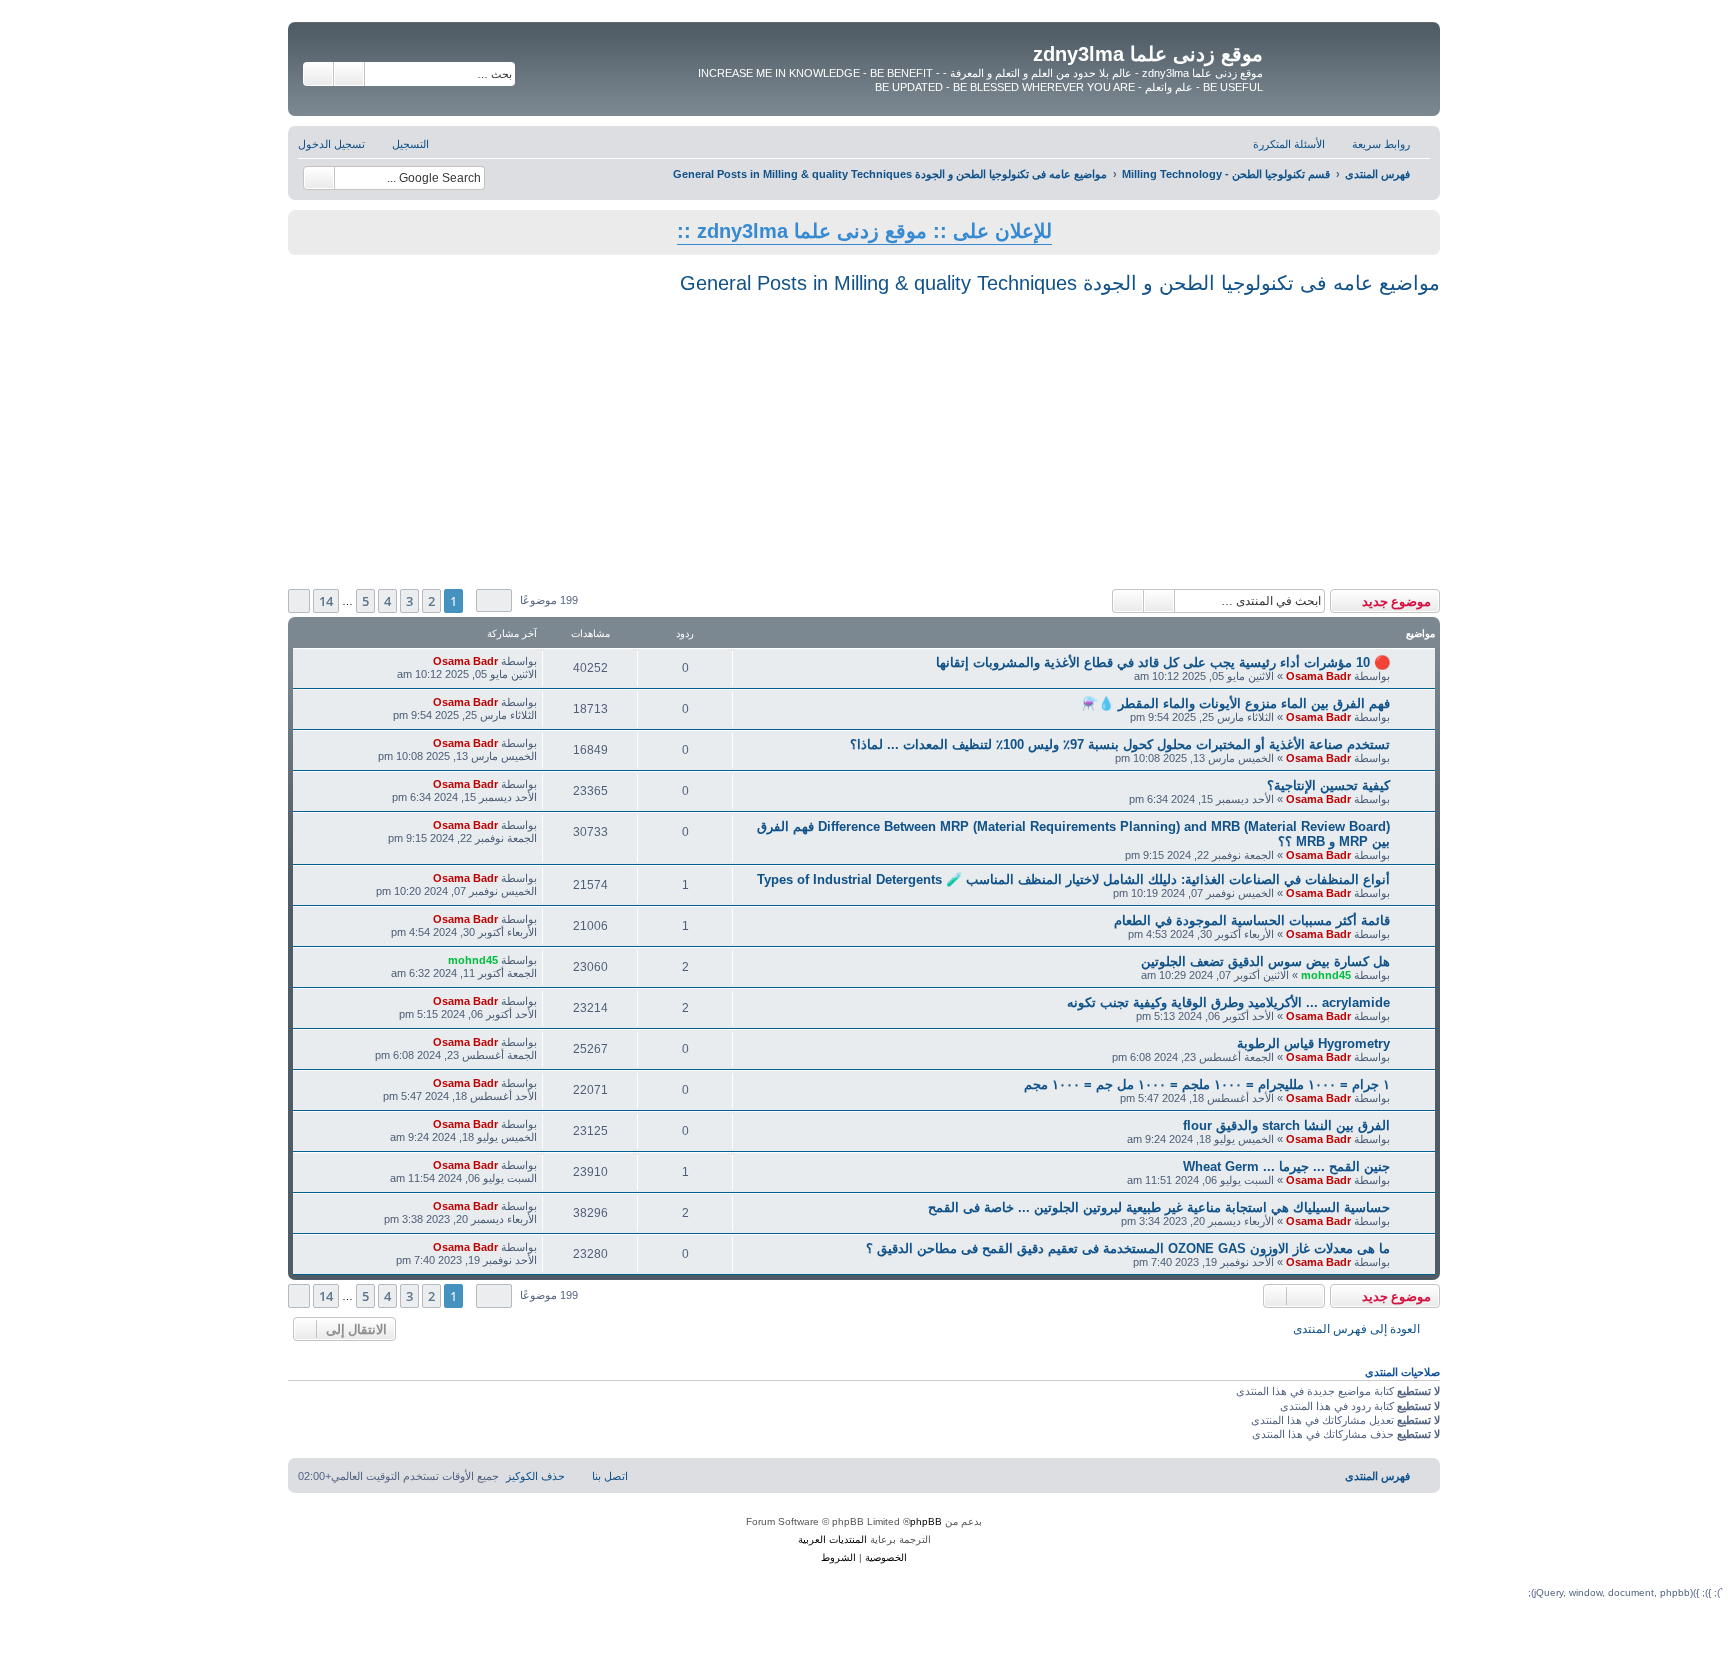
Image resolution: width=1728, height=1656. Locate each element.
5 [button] (365, 601)
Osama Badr (1318, 676)
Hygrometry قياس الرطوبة (1313, 1043)
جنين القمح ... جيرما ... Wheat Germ (1286, 1166)
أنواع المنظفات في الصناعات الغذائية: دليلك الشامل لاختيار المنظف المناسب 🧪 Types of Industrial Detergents (1073, 879)
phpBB (926, 1521)
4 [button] (387, 601)
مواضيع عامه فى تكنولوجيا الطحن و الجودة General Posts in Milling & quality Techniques (1060, 283)
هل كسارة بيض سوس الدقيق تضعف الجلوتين (1265, 961)
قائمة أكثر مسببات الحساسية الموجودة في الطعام (1252, 920)
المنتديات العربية (832, 1539)
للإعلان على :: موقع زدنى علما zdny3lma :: (864, 231)
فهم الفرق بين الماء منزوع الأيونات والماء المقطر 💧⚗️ (1236, 703)
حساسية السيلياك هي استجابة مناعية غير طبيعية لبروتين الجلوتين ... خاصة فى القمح (1159, 1207)
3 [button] (409, 601)
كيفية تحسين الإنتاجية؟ (1328, 785)
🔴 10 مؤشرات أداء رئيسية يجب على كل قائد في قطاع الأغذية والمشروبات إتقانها (1163, 662)
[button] (494, 600)
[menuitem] (1299, 144)
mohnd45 (1326, 975)
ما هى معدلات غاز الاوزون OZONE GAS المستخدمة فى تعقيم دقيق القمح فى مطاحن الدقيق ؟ (1128, 1248)
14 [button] (326, 601)
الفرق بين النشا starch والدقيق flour (1286, 1125)
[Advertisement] (864, 439)
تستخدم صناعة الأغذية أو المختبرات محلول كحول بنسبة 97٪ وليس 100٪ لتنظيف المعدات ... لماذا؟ (1120, 744)
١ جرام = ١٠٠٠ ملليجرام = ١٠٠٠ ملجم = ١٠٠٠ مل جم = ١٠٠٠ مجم (1207, 1084)
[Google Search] (319, 178)
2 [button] (431, 601)
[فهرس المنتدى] (1349, 59)
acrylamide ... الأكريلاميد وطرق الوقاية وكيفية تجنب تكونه (1228, 1002)
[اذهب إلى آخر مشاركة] (422, 661)
